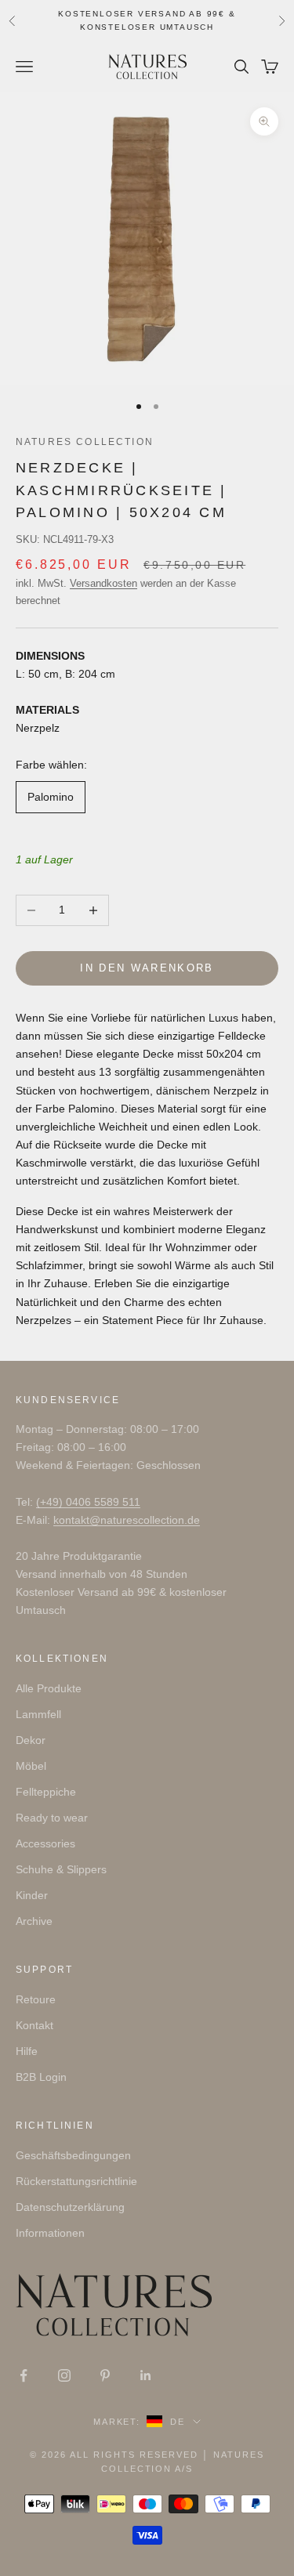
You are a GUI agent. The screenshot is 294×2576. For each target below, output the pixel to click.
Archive (34, 1921)
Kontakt (34, 2025)
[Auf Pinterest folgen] (105, 2375)
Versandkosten (103, 583)
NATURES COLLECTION (85, 442)
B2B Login (41, 2077)
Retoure (36, 1999)
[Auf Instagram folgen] (64, 2375)
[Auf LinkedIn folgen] (146, 2375)
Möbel (31, 1766)
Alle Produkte (49, 1688)
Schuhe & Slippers (61, 1869)
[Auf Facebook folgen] (24, 2375)
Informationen (50, 2233)
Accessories (45, 1843)
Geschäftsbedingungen (73, 2155)
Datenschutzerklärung (70, 2207)
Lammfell (38, 1714)
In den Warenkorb (147, 968)
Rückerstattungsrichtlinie (76, 2181)
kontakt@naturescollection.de (127, 1520)
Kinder (32, 1895)
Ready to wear (52, 1818)
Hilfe (27, 2051)
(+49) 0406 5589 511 (88, 1502)
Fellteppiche (46, 1792)
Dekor (31, 1740)
